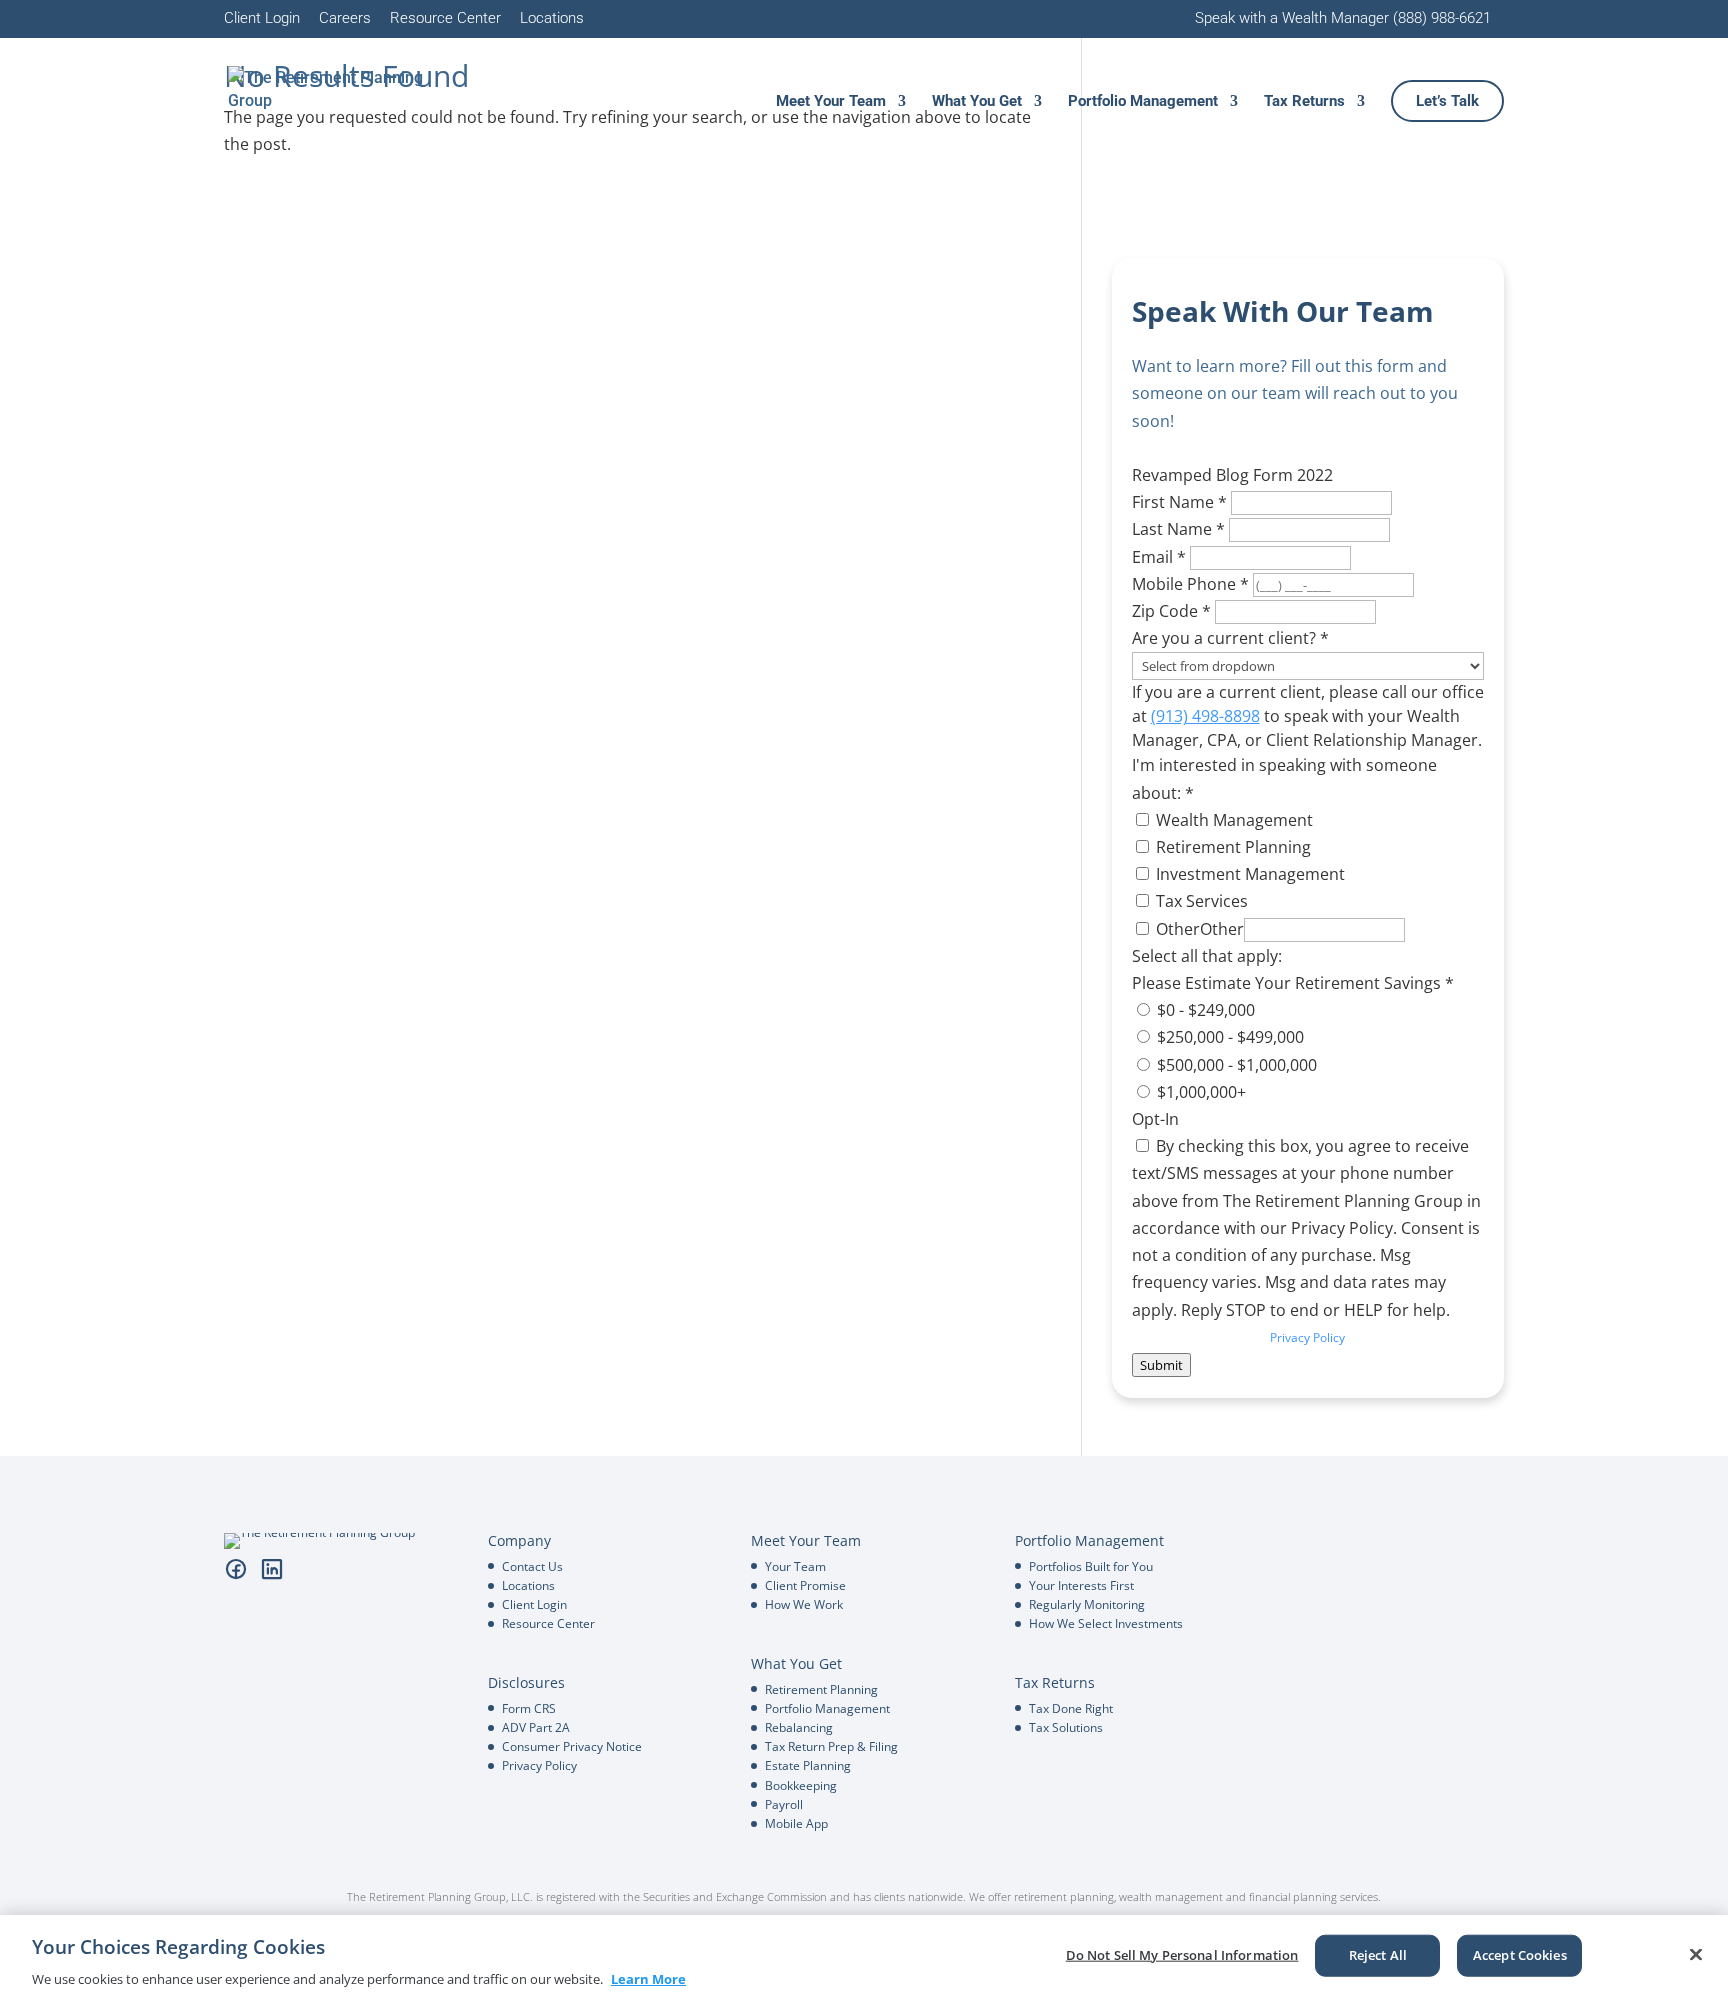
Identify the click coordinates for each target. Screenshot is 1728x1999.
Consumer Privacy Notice (572, 1746)
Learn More (648, 1978)
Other (1176, 929)
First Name (1179, 502)
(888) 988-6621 (1442, 18)
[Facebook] (236, 1569)
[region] (864, 1957)
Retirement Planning (1231, 847)
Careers (345, 19)
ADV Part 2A (536, 1727)
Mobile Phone (1190, 584)
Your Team (795, 1566)
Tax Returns (1304, 102)
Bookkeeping (801, 1785)
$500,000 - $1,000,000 (1235, 1065)
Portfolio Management (1143, 102)
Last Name (1178, 529)
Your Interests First (1081, 1585)
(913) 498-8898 (1205, 716)
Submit (1161, 1365)
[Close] (1696, 1954)
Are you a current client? (1230, 638)
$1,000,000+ (1199, 1092)
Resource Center (445, 19)
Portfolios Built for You (1091, 1566)
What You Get (977, 102)
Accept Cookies (1520, 1954)
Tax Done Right (1071, 1708)
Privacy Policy (1307, 1337)
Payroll (784, 1804)
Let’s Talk (1447, 102)
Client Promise (805, 1585)
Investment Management (1248, 874)
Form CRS (529, 1708)
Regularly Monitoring (1087, 1604)
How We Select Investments (1106, 1623)
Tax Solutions (1066, 1727)
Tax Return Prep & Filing (831, 1746)
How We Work (804, 1604)
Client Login (262, 19)
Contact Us (532, 1566)
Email (1159, 557)
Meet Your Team (831, 102)
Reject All (1378, 1954)
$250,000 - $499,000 (1228, 1037)
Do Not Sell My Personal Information (1182, 1954)
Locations (552, 19)
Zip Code (1171, 611)
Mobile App (796, 1823)
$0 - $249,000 (1204, 1010)
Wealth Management (1232, 820)
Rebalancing (799, 1727)
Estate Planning (808, 1765)
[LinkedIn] (272, 1569)
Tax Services (1200, 901)
